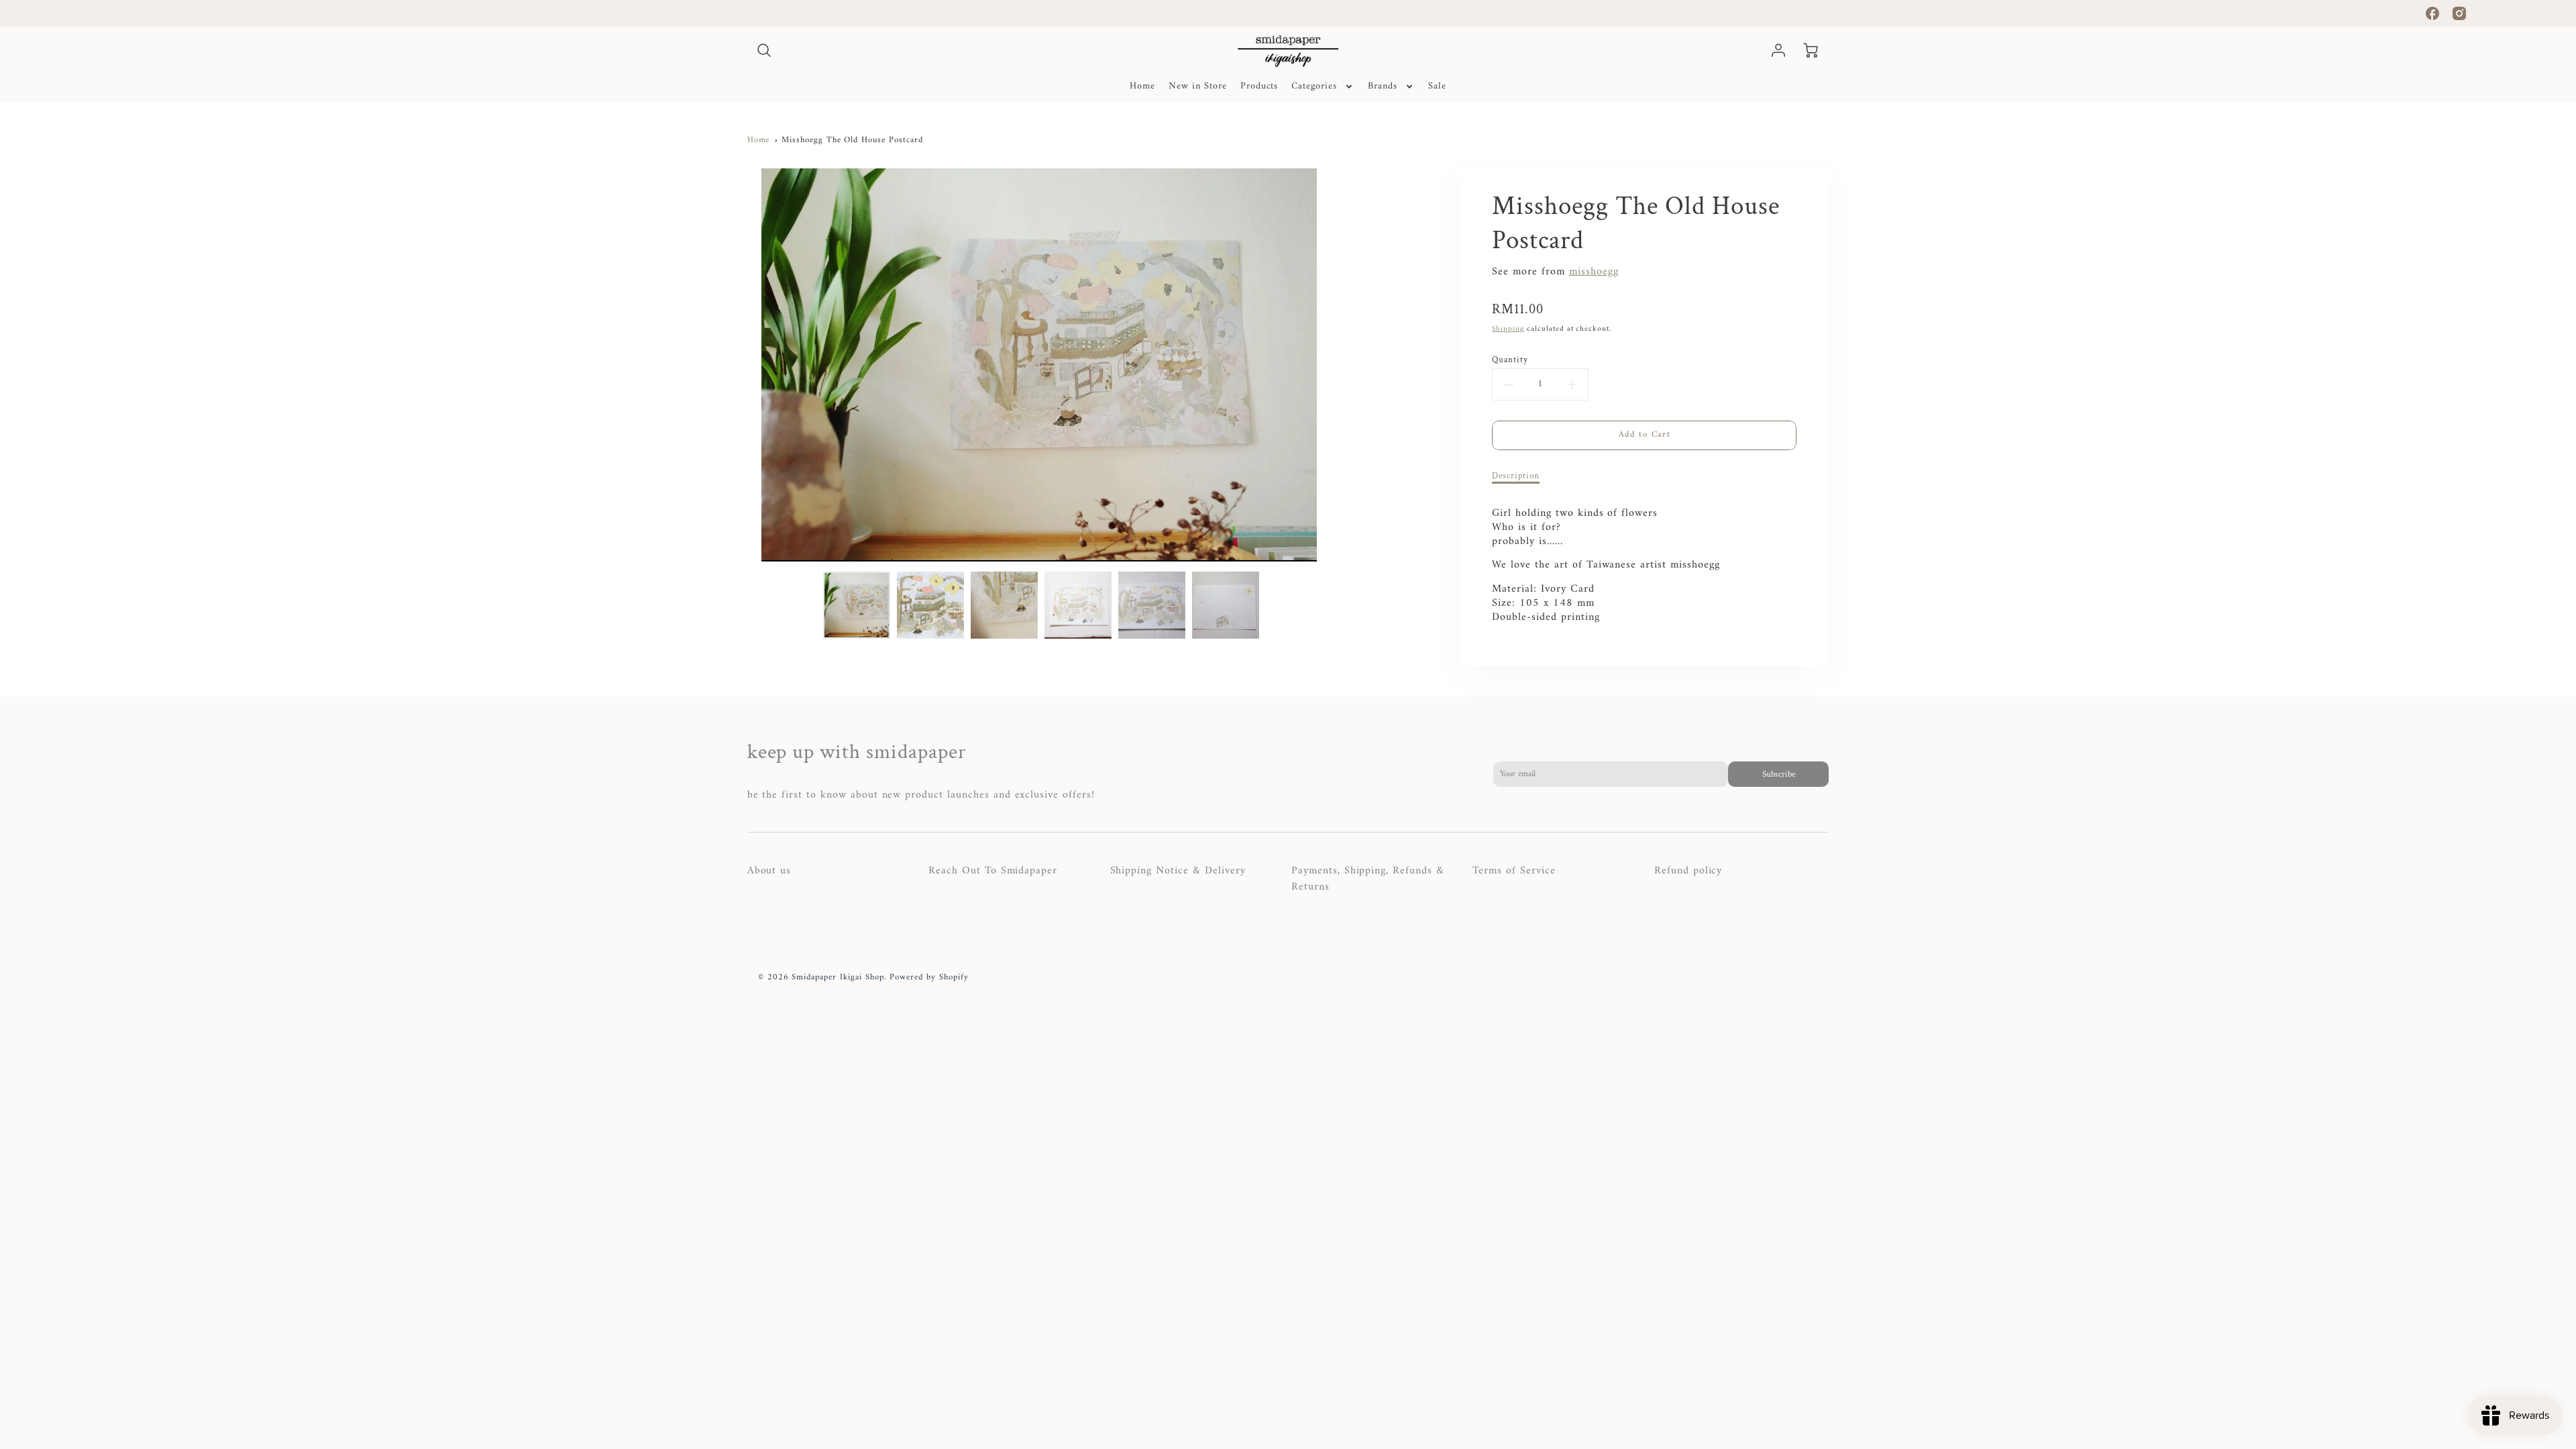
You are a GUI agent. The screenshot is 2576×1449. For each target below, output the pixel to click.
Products (1259, 87)
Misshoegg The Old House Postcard (852, 140)
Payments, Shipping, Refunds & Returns (1368, 879)
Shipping (1508, 329)
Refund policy (1688, 871)
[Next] (1341, 365)
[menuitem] (1142, 87)
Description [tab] (1516, 476)
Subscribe (1779, 774)
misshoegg (1594, 272)
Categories (1314, 87)
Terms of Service (1514, 871)
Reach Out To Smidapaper (993, 871)
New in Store (1198, 87)
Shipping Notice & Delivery (1178, 871)
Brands (1383, 87)
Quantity (1510, 360)
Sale (1437, 87)
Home (1142, 87)
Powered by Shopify (929, 977)
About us (769, 871)
